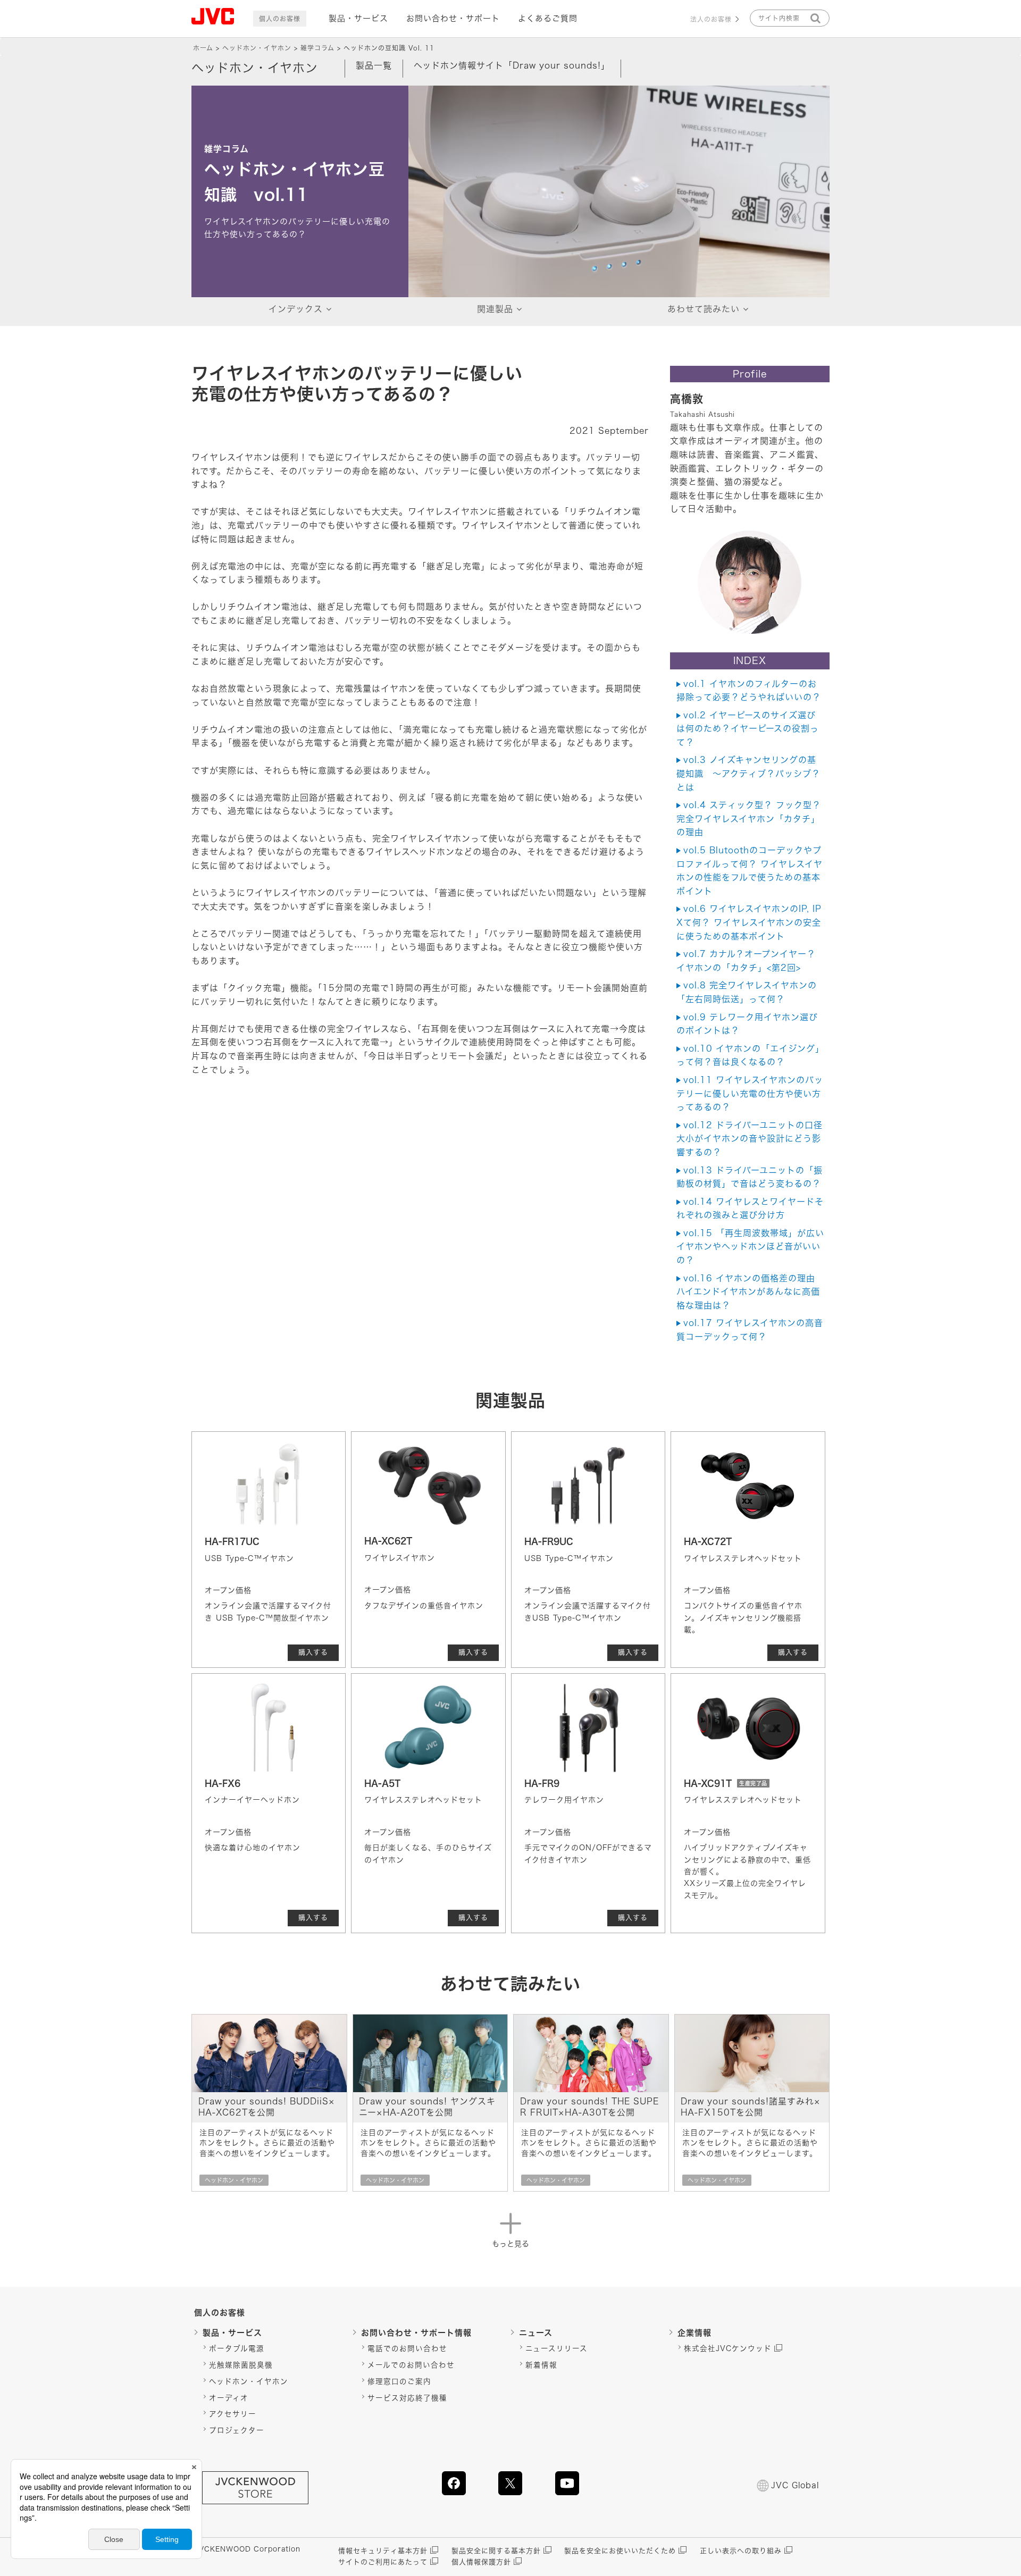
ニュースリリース (556, 2348)
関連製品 (495, 309)
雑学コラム (317, 48)
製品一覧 (374, 65)
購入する (313, 1652)
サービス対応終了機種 (407, 2398)
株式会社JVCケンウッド (728, 2348)
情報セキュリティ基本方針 (383, 2551)
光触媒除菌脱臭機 (241, 2365)
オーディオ (229, 2398)
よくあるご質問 (548, 18)
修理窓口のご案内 (399, 2381)
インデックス (296, 309)
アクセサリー (233, 2414)
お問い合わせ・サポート (453, 18)
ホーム (203, 48)
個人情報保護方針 (481, 2562)
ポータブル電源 (237, 2348)
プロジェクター (237, 2430)
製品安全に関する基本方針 (496, 2551)
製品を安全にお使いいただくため (620, 2551)
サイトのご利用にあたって (383, 2562)
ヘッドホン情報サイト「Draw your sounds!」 (512, 65)
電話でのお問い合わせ (407, 2348)
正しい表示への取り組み (741, 2551)
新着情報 (541, 2365)
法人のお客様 (711, 19)
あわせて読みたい (704, 309)
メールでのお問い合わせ (411, 2365)
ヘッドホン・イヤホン (257, 48)
